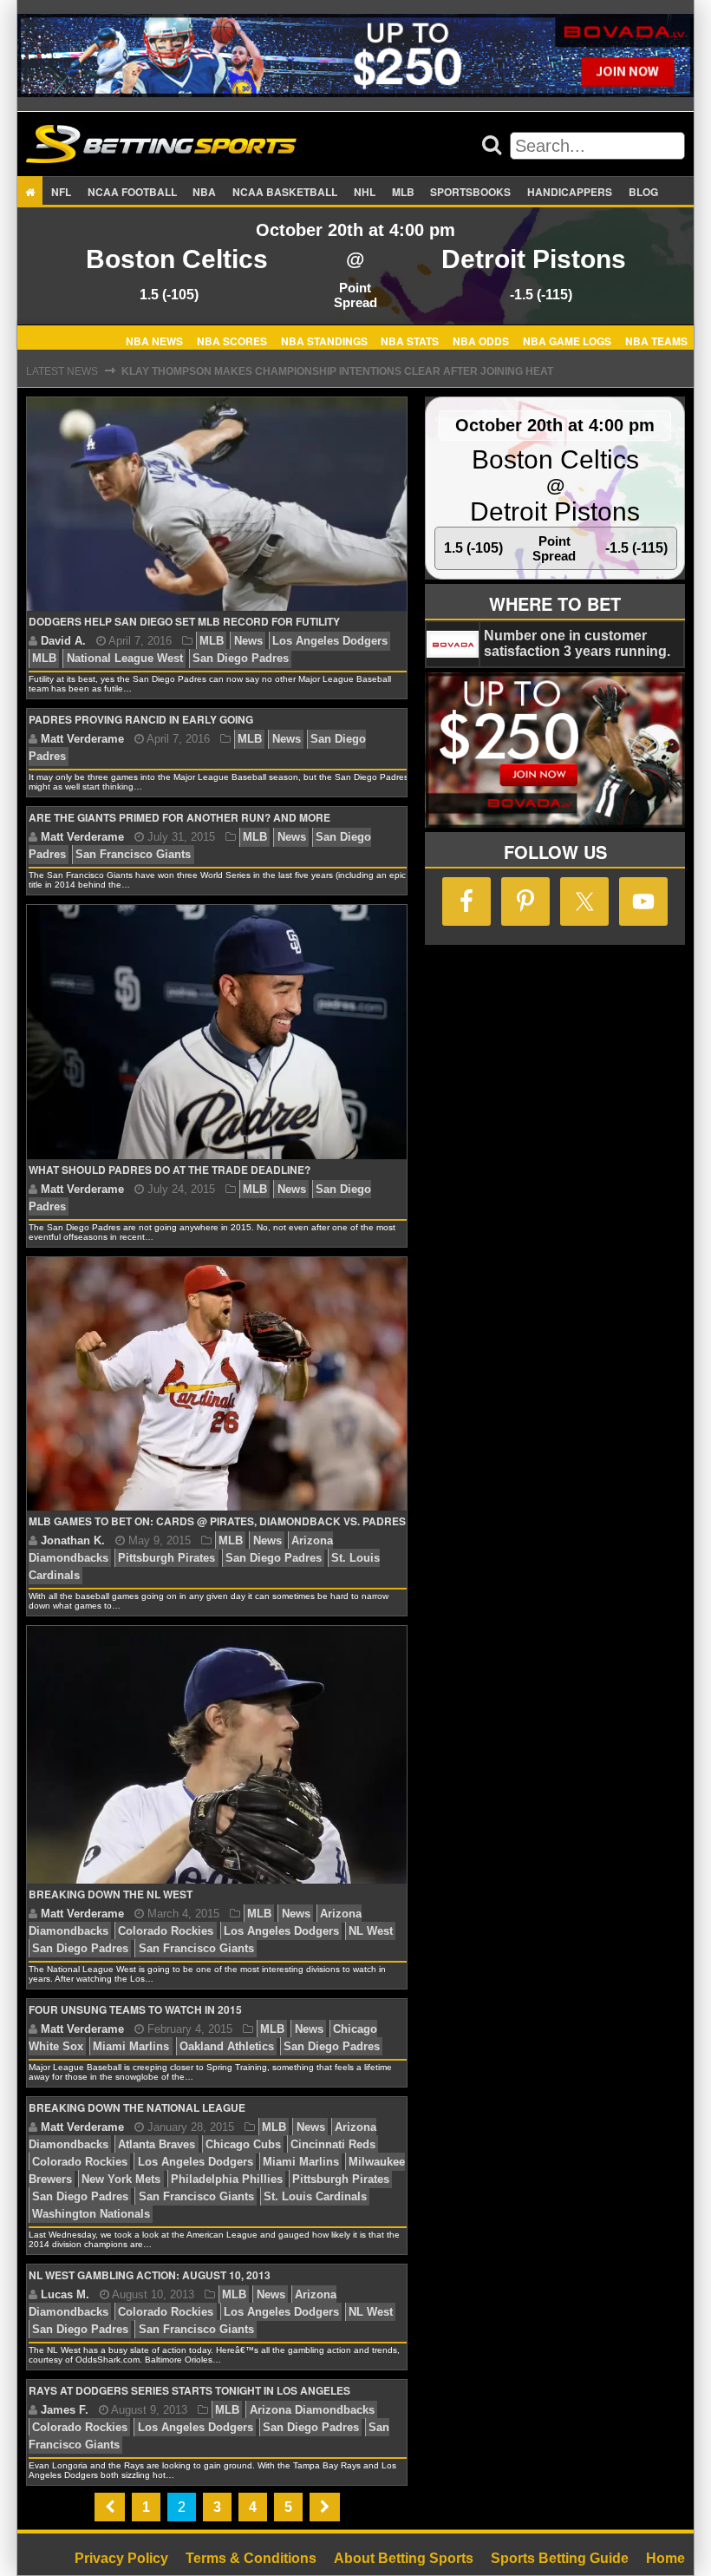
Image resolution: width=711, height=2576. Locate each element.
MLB (403, 192)
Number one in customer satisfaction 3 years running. (577, 643)
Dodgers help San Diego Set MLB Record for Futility (184, 621)
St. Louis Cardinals (315, 2196)
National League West (125, 658)
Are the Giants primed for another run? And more (179, 817)
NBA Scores (232, 340)
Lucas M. (65, 2294)
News (248, 641)
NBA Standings (324, 340)
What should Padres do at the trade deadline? (170, 1170)
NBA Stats (410, 340)
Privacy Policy (121, 2558)
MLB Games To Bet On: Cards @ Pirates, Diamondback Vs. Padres (217, 1521)
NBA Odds (481, 340)
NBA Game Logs (567, 340)
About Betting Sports (404, 2558)
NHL (365, 192)
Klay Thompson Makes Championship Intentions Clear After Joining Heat (337, 371)
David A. (63, 641)
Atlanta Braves (157, 2144)
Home (665, 2558)
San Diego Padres (241, 658)
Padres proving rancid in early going (141, 719)
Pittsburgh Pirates (166, 1558)
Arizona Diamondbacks (312, 2410)
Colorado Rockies (166, 1931)
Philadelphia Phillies (227, 2179)
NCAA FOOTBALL (132, 192)
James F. (65, 2410)
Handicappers (570, 192)
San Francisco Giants (133, 854)
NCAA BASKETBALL (285, 192)
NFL (61, 192)
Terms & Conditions (251, 2558)
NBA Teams (656, 340)
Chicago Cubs (243, 2144)
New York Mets (121, 2179)
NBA (204, 192)
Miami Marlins (131, 2046)
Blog (643, 192)
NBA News (154, 340)
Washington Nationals (91, 2214)
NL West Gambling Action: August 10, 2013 (150, 2275)
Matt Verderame (82, 739)
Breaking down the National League (137, 2107)
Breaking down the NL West (111, 1894)
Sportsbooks (470, 192)
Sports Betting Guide (560, 2558)
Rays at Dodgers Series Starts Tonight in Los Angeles (189, 2390)
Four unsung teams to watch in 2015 (135, 2009)
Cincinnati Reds (333, 2144)
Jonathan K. (73, 1540)
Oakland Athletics (227, 2046)
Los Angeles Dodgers (330, 641)
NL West (371, 1931)
